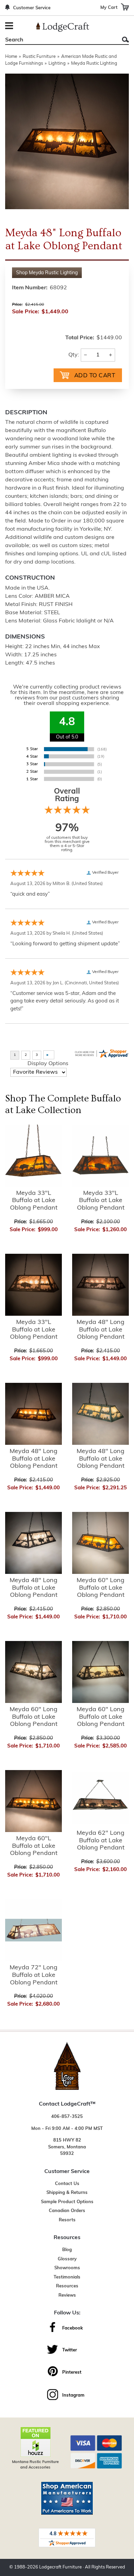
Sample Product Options (67, 2202)
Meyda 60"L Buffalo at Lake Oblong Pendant (34, 1846)
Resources (67, 2286)
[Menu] (10, 27)
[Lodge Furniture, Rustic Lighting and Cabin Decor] (63, 27)
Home (11, 57)
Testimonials (67, 2277)
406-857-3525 (67, 2117)
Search (125, 40)
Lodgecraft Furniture (60, 2567)
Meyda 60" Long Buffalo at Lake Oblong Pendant (100, 1588)
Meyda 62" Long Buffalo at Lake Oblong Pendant (100, 1841)
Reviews (67, 2295)
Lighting (57, 64)
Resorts (67, 2220)
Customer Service (32, 8)
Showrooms (67, 2268)
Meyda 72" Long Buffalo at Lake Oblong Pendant (33, 1975)
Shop (47, 273)
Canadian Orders (67, 2211)
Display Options (48, 1064)
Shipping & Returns (67, 2193)
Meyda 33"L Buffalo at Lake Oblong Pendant (34, 1201)
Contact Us (67, 2184)
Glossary (67, 2259)
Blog (67, 2250)
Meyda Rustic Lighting (94, 64)
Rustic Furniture (39, 57)
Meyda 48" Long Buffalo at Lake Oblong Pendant (100, 1330)
